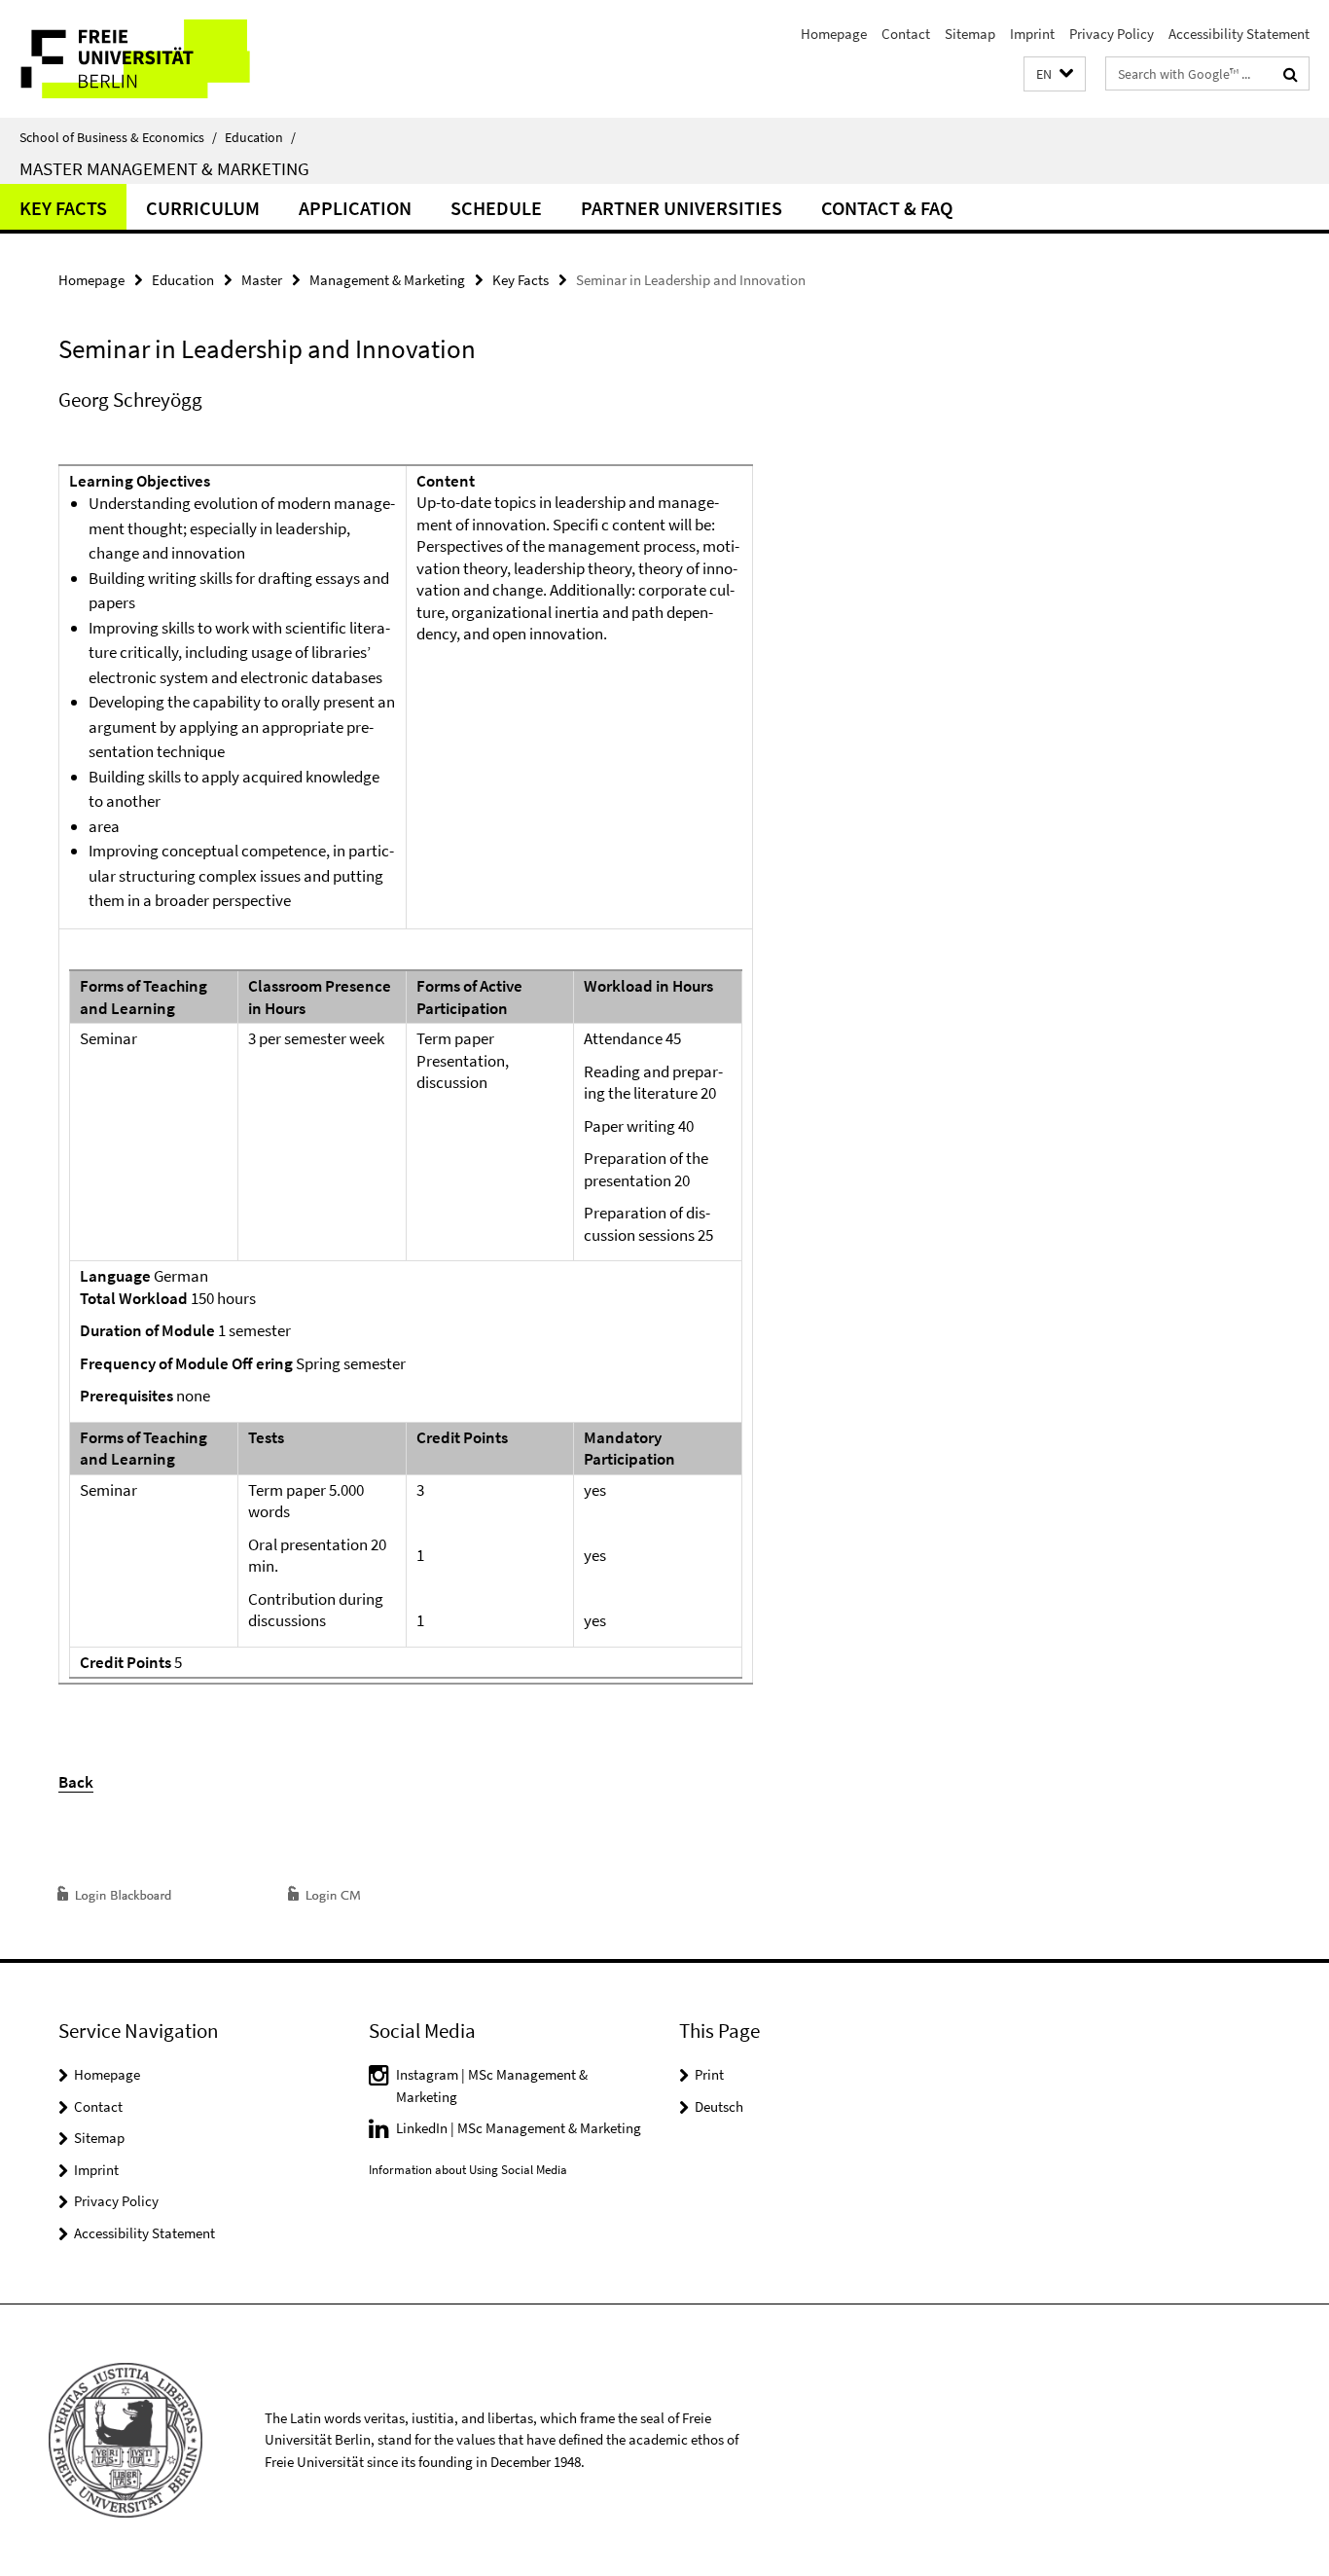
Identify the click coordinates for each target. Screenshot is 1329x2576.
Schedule (496, 208)
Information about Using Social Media (468, 2170)
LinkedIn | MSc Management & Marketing (519, 2128)
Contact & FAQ (887, 208)
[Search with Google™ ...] (1291, 74)
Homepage (834, 34)
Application (355, 208)
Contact (906, 34)
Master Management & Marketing (164, 168)
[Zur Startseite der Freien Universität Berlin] (163, 59)
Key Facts (63, 208)
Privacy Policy (1112, 34)
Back (76, 1782)
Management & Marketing (387, 280)
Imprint (1032, 34)
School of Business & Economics (118, 137)
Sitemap (970, 34)
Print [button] (709, 2074)
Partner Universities (682, 208)
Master (262, 280)
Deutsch (719, 2106)
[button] (1055, 74)
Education (260, 137)
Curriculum (203, 208)
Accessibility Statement (1239, 34)
